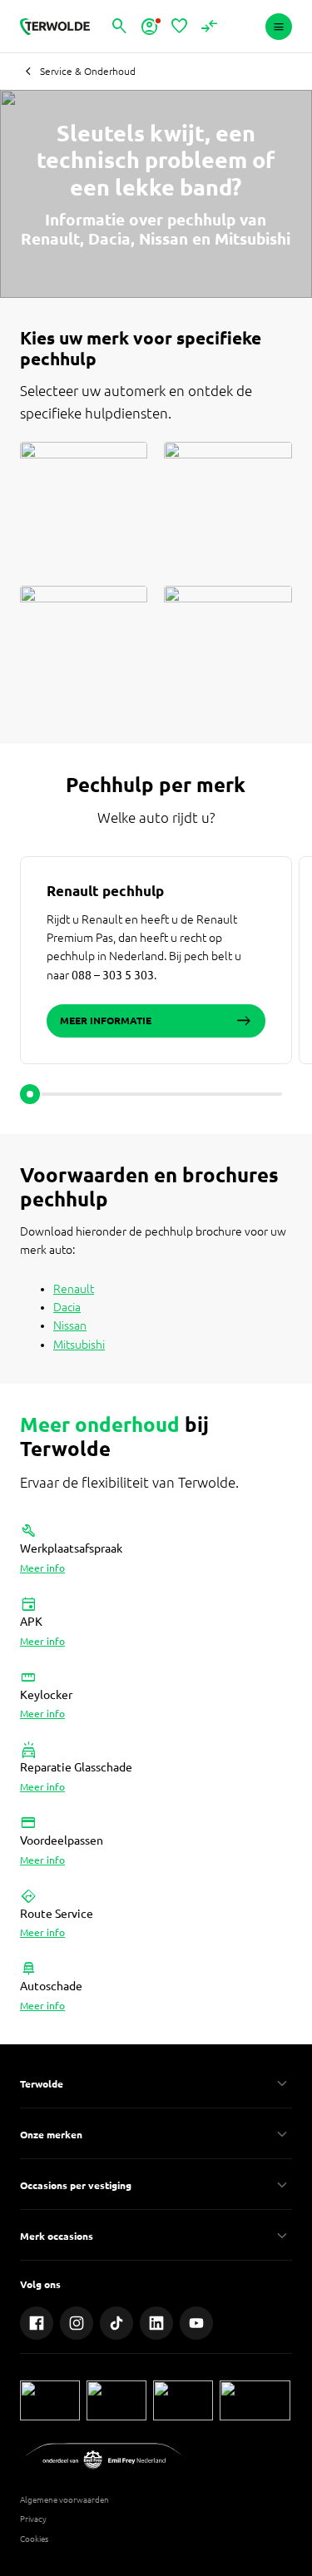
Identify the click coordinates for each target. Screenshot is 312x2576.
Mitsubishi (79, 1345)
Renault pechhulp (105, 891)
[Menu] (279, 27)
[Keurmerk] (50, 2400)
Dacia (67, 1307)
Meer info (42, 1568)
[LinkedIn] (156, 2323)
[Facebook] (37, 2323)
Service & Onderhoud (88, 71)
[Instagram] (77, 2323)
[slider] (30, 1094)
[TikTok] (116, 2323)
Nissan (70, 1325)
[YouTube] (196, 2323)
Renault (74, 1289)
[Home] (55, 27)
